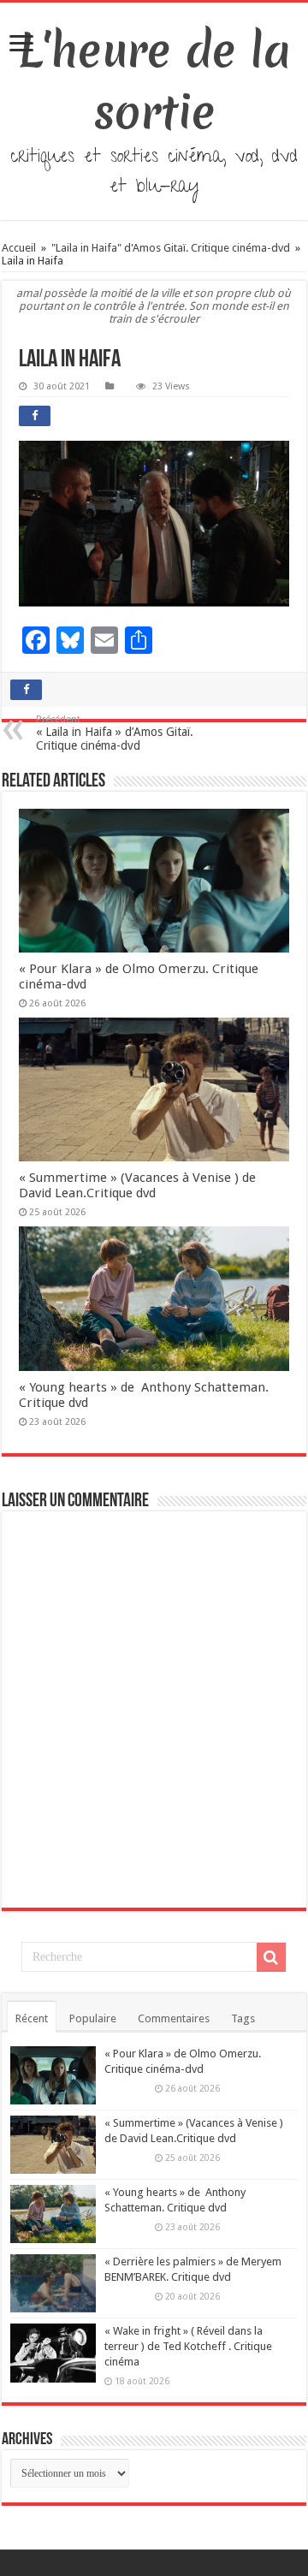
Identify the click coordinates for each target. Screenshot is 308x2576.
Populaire (93, 2018)
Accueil (20, 248)
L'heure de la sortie (154, 81)
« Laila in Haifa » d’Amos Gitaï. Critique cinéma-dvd (115, 733)
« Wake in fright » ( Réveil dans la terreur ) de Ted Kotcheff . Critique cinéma (188, 2346)
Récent (32, 2018)
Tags (243, 2018)
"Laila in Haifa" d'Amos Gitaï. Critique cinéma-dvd (171, 248)
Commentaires (174, 2018)
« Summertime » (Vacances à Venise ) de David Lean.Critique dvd (137, 1185)
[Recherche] (271, 1957)
